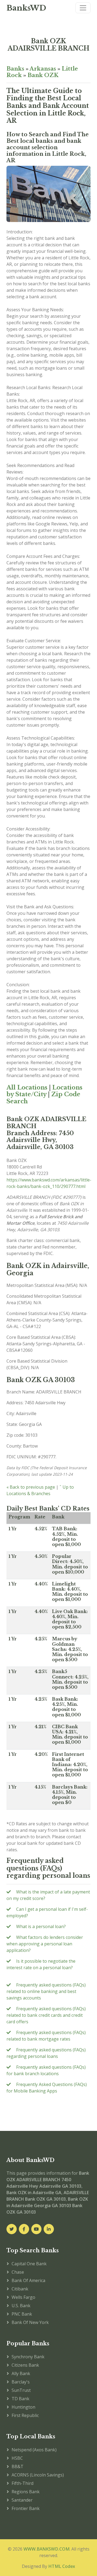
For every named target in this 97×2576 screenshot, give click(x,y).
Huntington (23, 2407)
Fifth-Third (22, 2483)
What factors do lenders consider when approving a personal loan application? (45, 1944)
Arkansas (43, 69)
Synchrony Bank (28, 2357)
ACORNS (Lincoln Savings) (38, 2475)
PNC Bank (22, 2314)
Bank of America (28, 2280)
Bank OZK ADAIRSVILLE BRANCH (48, 45)
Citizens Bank (25, 2365)
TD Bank (20, 2399)
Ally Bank (21, 2373)
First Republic (25, 2415)
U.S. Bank (21, 2306)
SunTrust (21, 2390)
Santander (22, 2500)
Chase (18, 2272)
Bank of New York (30, 2322)
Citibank (20, 2289)
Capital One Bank (29, 2264)
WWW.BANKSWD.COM (46, 2549)
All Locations (27, 1087)
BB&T (18, 2466)
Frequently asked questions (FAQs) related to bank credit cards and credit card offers (46, 2015)
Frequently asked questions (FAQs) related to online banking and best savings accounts (46, 1991)
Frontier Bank (26, 2508)
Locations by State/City (44, 1091)
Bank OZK (43, 75)
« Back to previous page (31, 1487)
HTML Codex (62, 2566)
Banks (15, 69)
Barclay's (21, 2382)
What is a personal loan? (41, 1926)
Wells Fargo (23, 2297)
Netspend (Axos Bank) (34, 2450)
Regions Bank (26, 2492)
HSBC (17, 2458)
